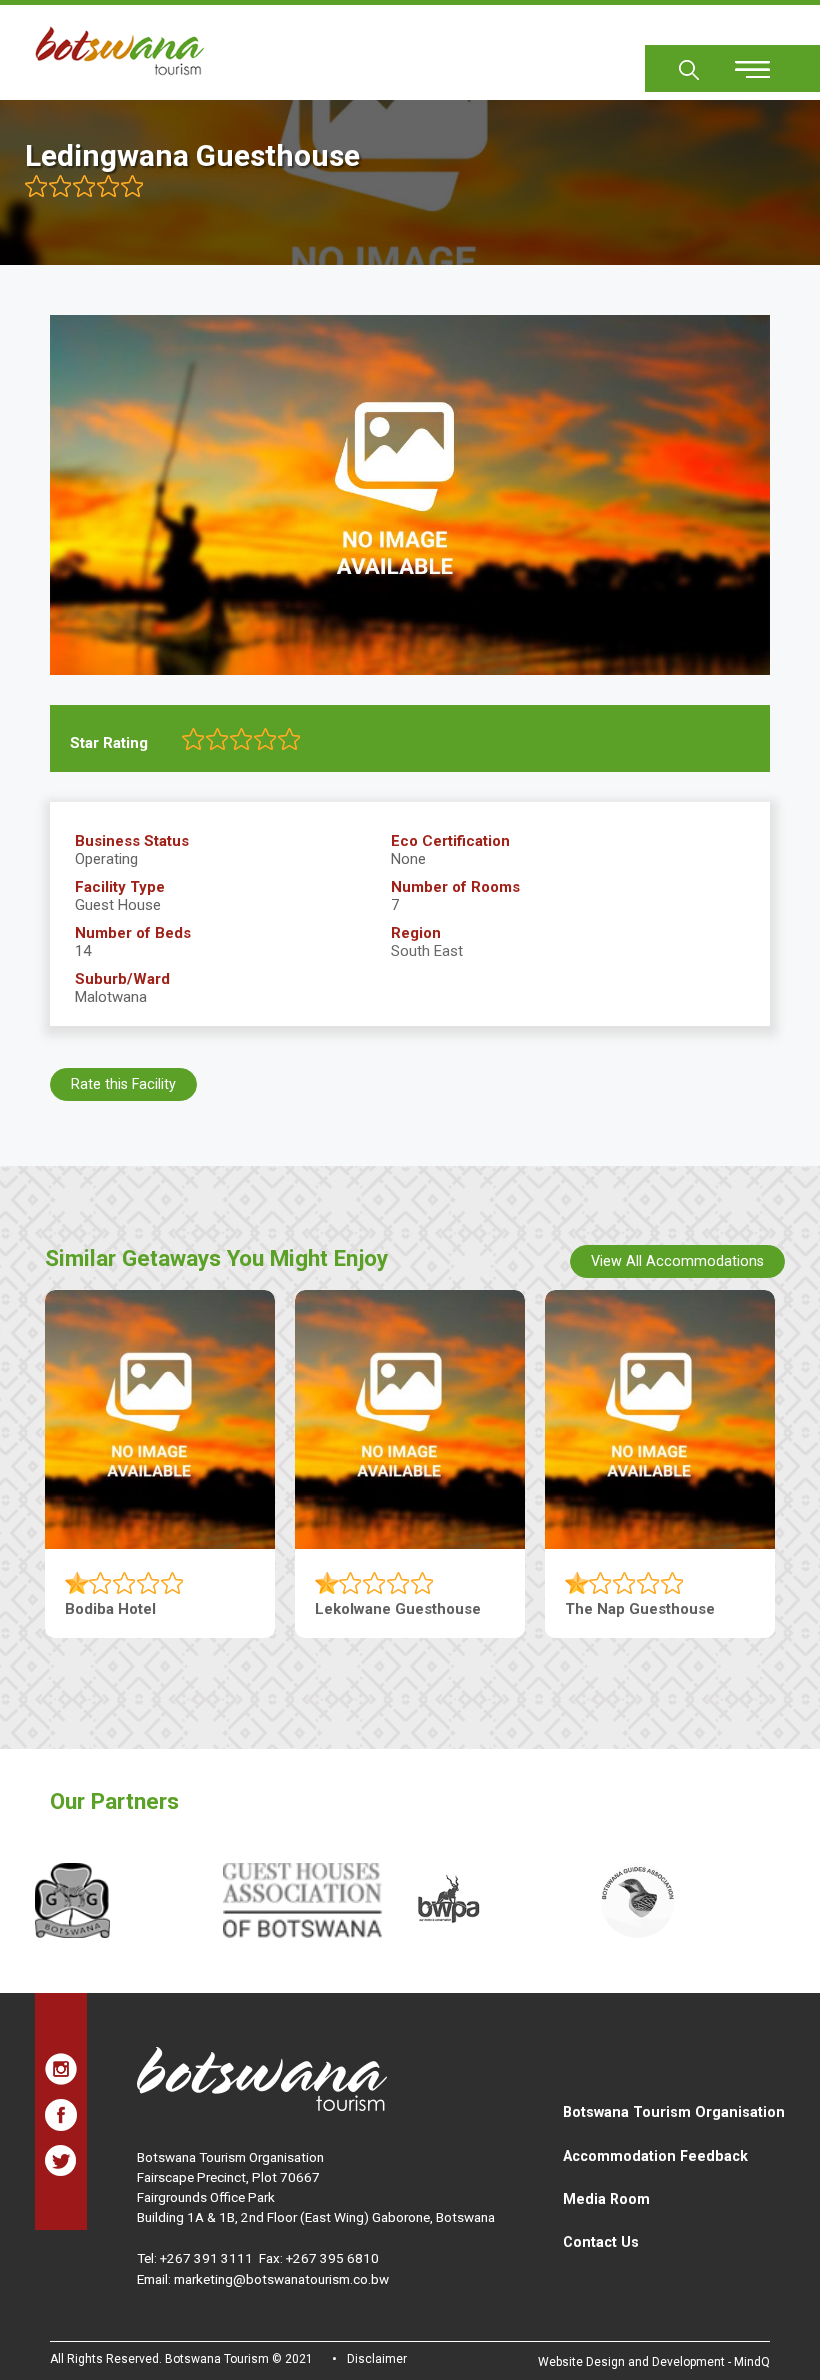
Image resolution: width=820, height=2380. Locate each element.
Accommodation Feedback (655, 2156)
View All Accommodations (677, 1261)
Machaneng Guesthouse (401, 1609)
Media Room (606, 2199)
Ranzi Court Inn (620, 1609)
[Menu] (741, 62)
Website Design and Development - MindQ (654, 2362)
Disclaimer (377, 2359)
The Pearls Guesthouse (148, 1609)
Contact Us (601, 2242)
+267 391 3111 (206, 2258)
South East (427, 951)
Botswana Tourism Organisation (674, 2112)
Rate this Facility (123, 1084)
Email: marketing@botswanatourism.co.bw (263, 2279)
